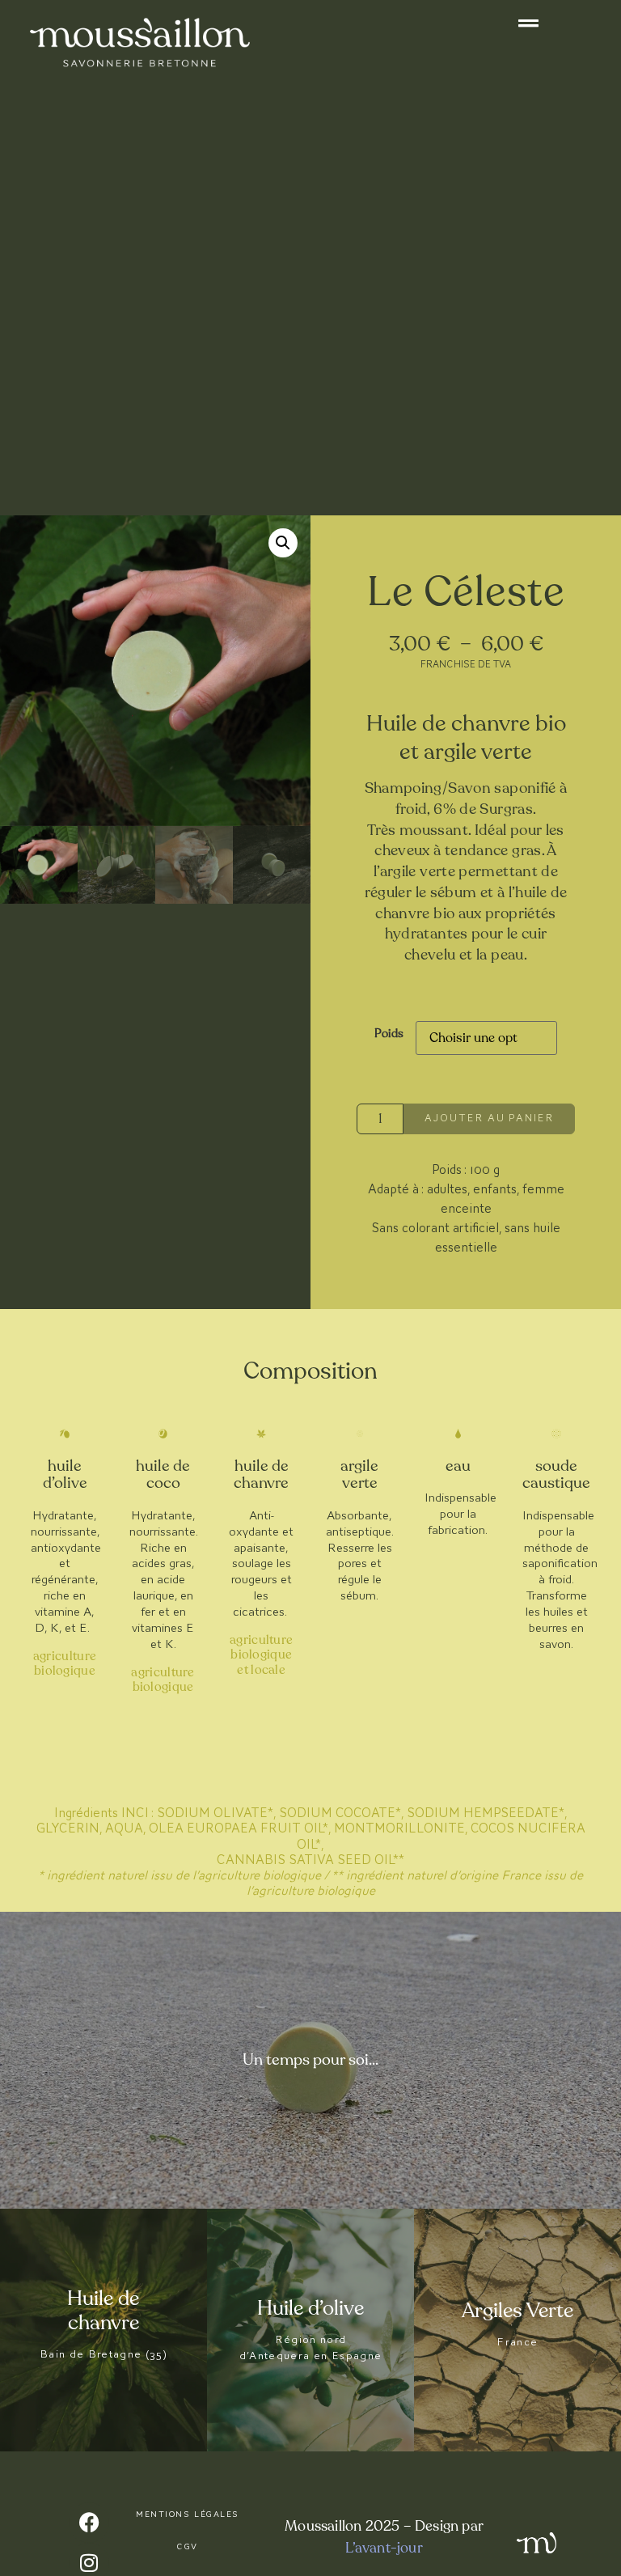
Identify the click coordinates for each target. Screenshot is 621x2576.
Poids (389, 1033)
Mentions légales (188, 2514)
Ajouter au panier (489, 1118)
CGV (188, 2546)
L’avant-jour (384, 2548)
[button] (283, 543)
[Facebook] (89, 2523)
